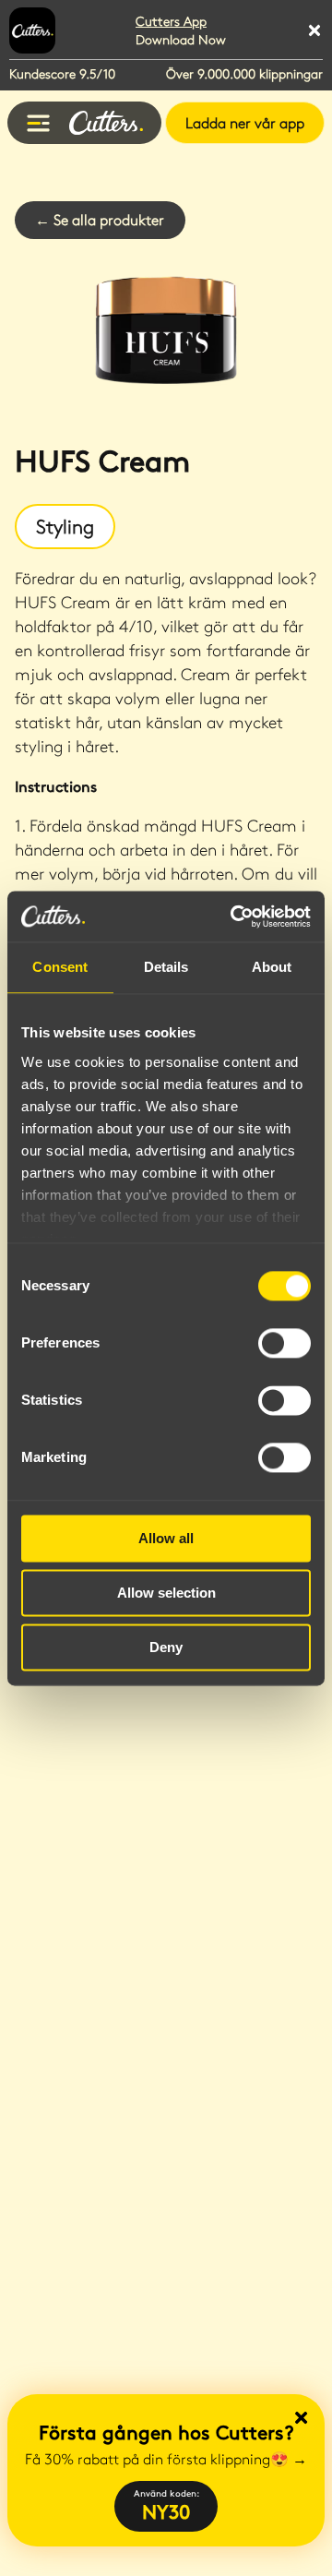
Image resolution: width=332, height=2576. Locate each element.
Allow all (166, 1538)
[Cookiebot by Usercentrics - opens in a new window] (234, 917)
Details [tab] (166, 967)
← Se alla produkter (100, 219)
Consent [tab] (60, 967)
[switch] (285, 1343)
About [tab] (272, 967)
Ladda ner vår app (245, 122)
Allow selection (166, 1593)
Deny (166, 1647)
